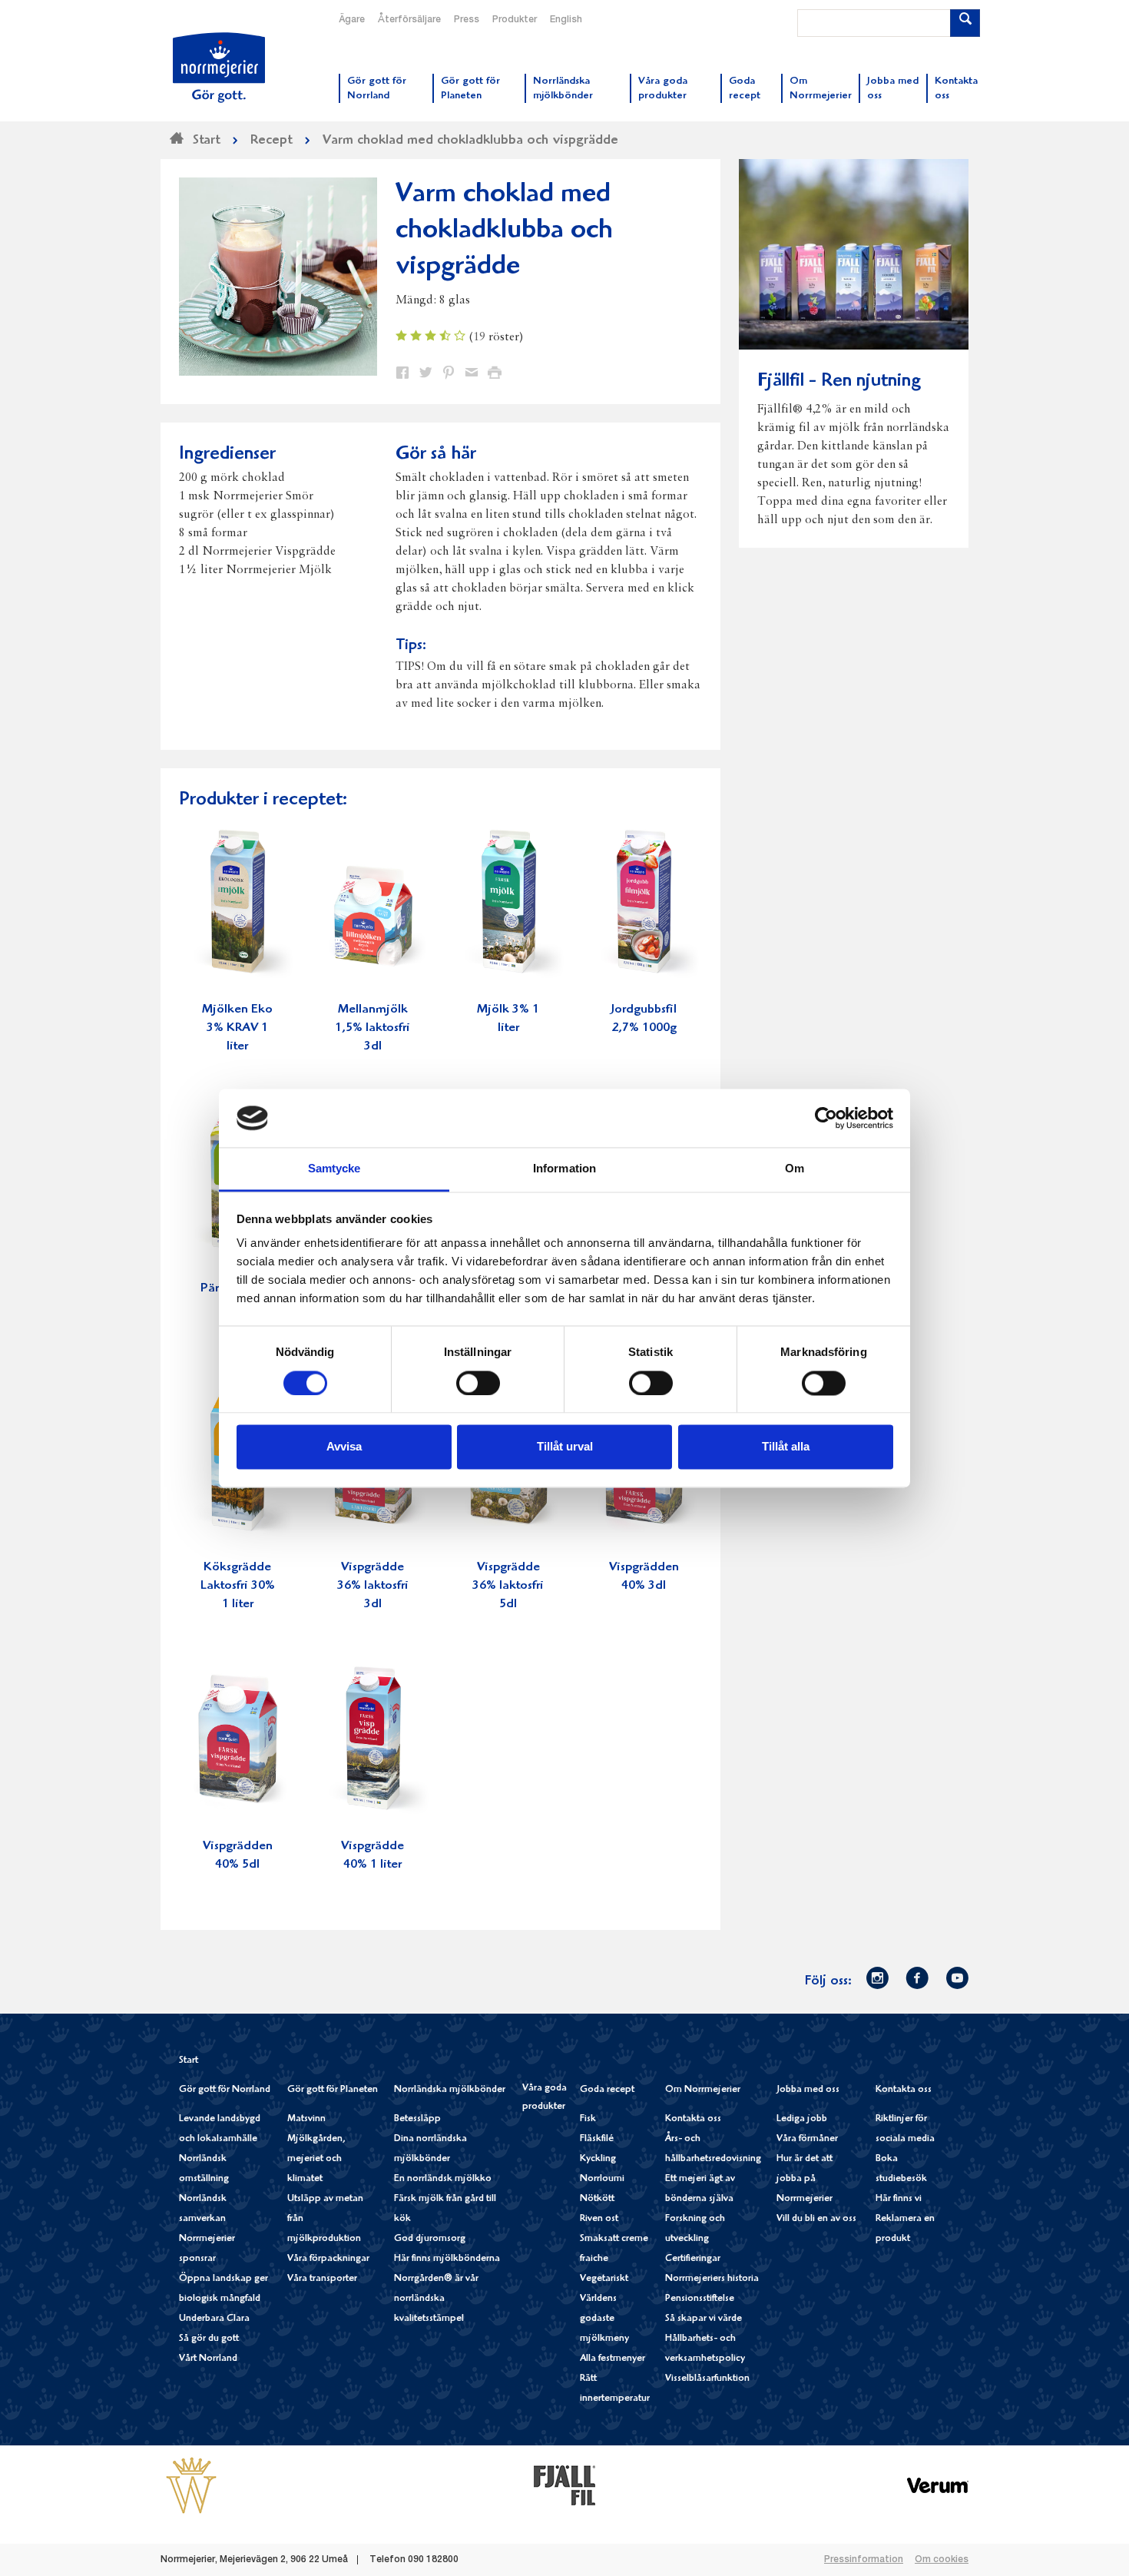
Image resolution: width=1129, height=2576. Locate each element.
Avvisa (344, 1447)
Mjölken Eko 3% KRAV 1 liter (237, 1028)
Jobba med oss (808, 2090)
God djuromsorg (430, 2239)
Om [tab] (795, 1169)
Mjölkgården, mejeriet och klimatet (316, 2159)
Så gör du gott (209, 2339)
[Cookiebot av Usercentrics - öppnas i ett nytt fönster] (826, 1118)
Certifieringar (693, 2259)
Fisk (588, 2119)
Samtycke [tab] (334, 1169)
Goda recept (607, 2090)
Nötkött (597, 2199)
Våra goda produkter (545, 2098)
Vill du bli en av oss (816, 2219)
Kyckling (598, 2159)
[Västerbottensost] (191, 2485)
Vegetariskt (604, 2279)
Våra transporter (322, 2279)
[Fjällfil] (564, 2485)
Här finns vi (899, 2199)
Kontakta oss (693, 2119)
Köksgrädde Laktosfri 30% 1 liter (238, 1586)
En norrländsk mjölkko (443, 2179)
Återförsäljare (409, 20)
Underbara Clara (214, 2319)
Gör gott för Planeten (333, 2090)
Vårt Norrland (208, 2359)
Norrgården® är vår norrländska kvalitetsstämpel (436, 2299)
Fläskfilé (597, 2139)
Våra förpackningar (328, 2259)
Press (467, 20)
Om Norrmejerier (703, 2090)
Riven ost (599, 2219)
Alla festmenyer (613, 2359)
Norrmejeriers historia (712, 2279)
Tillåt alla (786, 1447)
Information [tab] (564, 1169)
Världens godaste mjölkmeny (604, 2319)
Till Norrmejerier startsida (219, 68)
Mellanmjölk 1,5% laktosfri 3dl (372, 1028)
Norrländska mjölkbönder (450, 2090)
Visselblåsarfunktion (707, 2379)
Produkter (515, 20)
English (566, 20)
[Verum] (938, 2485)
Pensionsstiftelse (700, 2299)
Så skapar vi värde (704, 2319)
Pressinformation (864, 2560)
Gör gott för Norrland (225, 2090)
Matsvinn (306, 2119)
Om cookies (942, 2560)
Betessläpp (417, 2119)
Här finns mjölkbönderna (447, 2259)
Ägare (352, 20)
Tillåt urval (565, 1447)
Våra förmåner (807, 2139)
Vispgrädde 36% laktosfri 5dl (508, 1586)
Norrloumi (602, 2179)
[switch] (478, 1381)
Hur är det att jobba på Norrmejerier (805, 2179)
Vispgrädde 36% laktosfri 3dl (373, 1586)
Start (189, 2061)
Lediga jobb (802, 2119)
